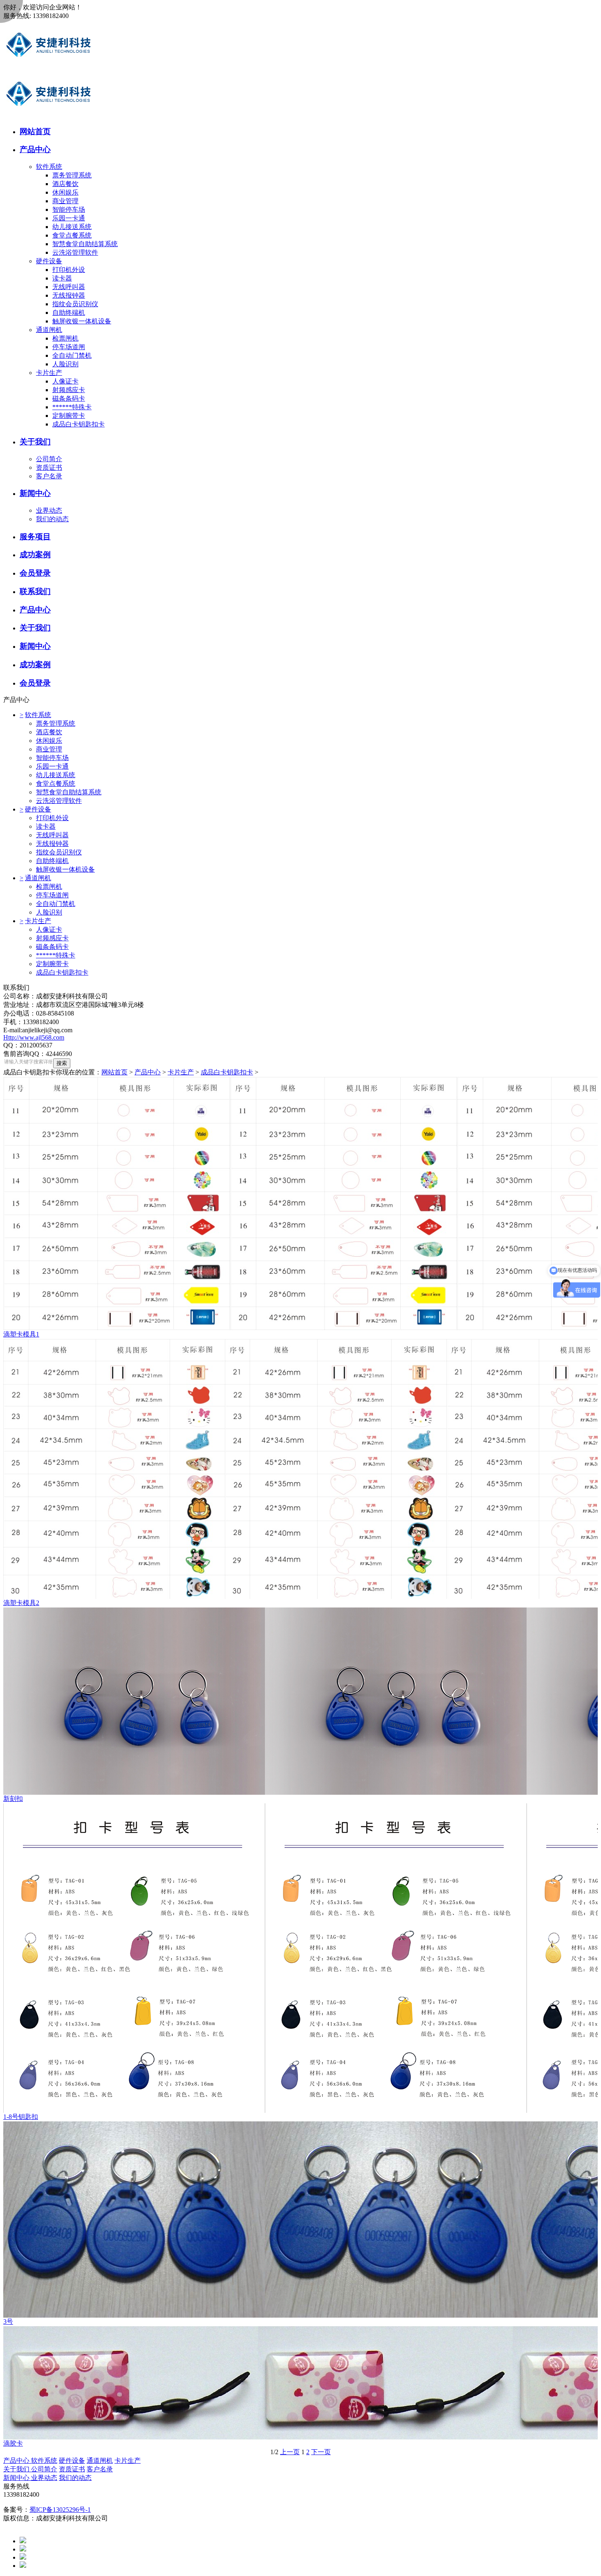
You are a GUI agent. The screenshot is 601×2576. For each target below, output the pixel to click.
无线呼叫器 (69, 287)
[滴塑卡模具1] (300, 1204)
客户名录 (49, 476)
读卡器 (62, 278)
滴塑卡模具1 (21, 1334)
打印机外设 (69, 270)
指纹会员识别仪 (75, 304)
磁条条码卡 (69, 398)
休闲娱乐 (65, 192)
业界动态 (49, 510)
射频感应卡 (69, 390)
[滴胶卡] (300, 2383)
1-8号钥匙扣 (21, 2117)
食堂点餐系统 (72, 235)
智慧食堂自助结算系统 (85, 244)
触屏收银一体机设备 (82, 321)
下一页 (321, 2452)
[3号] (300, 2220)
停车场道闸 (69, 347)
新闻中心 (17, 2478)
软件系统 (49, 167)
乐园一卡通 (69, 218)
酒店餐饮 (65, 184)
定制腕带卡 (69, 416)
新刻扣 (13, 1799)
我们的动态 (52, 519)
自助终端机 (69, 313)
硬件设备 (49, 261)
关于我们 (17, 2469)
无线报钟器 (69, 295)
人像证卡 (65, 381)
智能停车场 (69, 210)
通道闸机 (49, 330)
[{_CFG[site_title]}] (49, 67)
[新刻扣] (300, 1701)
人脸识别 (65, 364)
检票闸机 (65, 338)
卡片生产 (49, 373)
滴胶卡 (13, 2443)
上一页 (290, 2452)
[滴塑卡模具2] (300, 1469)
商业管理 (65, 201)
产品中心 (148, 1072)
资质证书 (49, 467)
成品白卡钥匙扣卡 (78, 424)
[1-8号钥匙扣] (300, 1958)
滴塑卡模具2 (21, 1603)
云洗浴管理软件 (75, 252)
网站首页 (114, 1072)
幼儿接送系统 (72, 227)
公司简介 (49, 459)
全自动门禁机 (72, 355)
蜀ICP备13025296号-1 (60, 2510)
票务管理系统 (72, 175)
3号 (8, 2322)
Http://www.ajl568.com (34, 1037)
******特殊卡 (72, 407)
